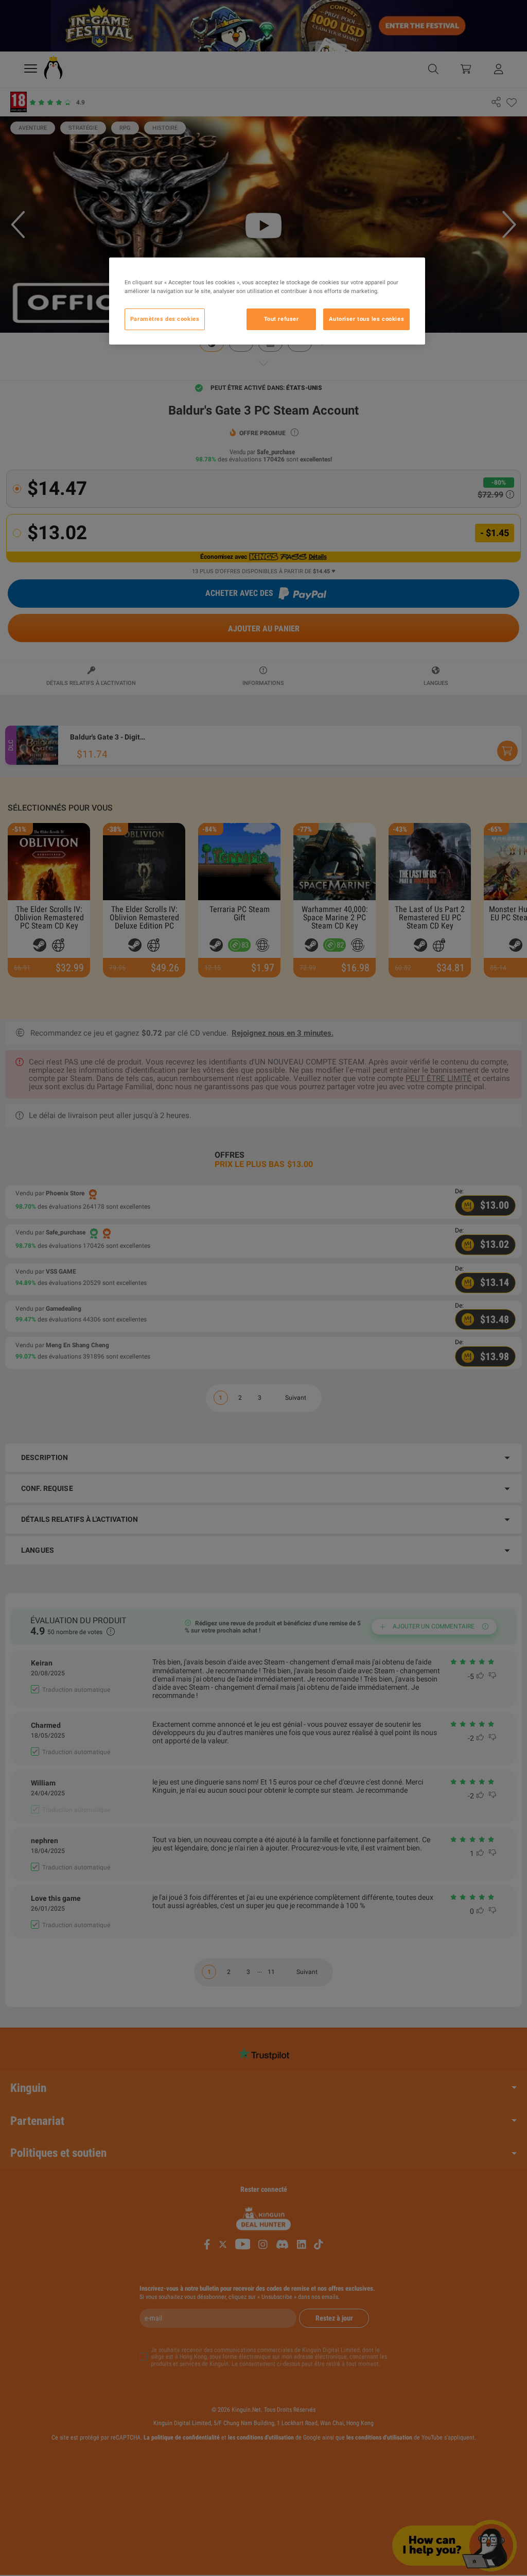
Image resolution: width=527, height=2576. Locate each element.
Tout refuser (282, 319)
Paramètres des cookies (165, 319)
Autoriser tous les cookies (366, 319)
